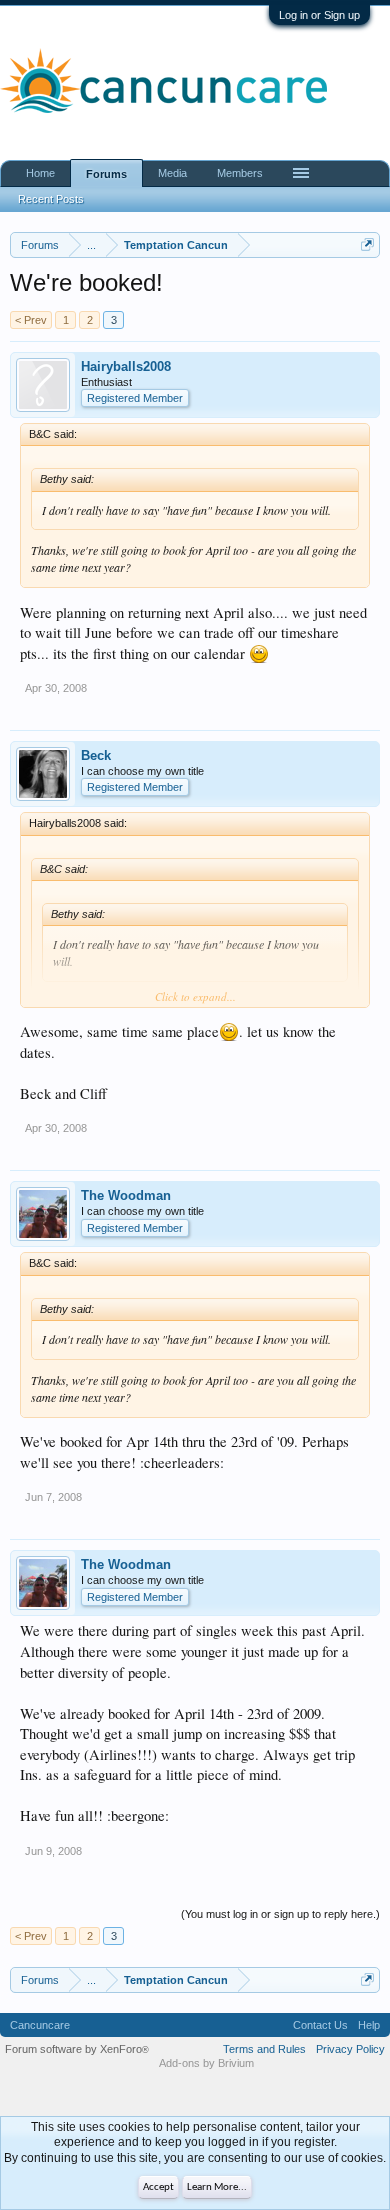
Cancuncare (40, 2025)
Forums (106, 174)
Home (40, 173)
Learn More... (217, 2187)
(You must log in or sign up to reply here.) (280, 1914)
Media (172, 173)
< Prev (31, 320)
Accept (158, 2187)
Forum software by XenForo (77, 2049)
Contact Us (320, 2025)
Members (240, 173)
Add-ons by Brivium (206, 2063)
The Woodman (126, 1195)
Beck (96, 755)
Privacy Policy (350, 2049)
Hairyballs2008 (126, 366)
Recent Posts (51, 199)
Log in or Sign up (319, 15)
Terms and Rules (264, 2049)
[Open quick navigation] (367, 244)
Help (369, 2025)
